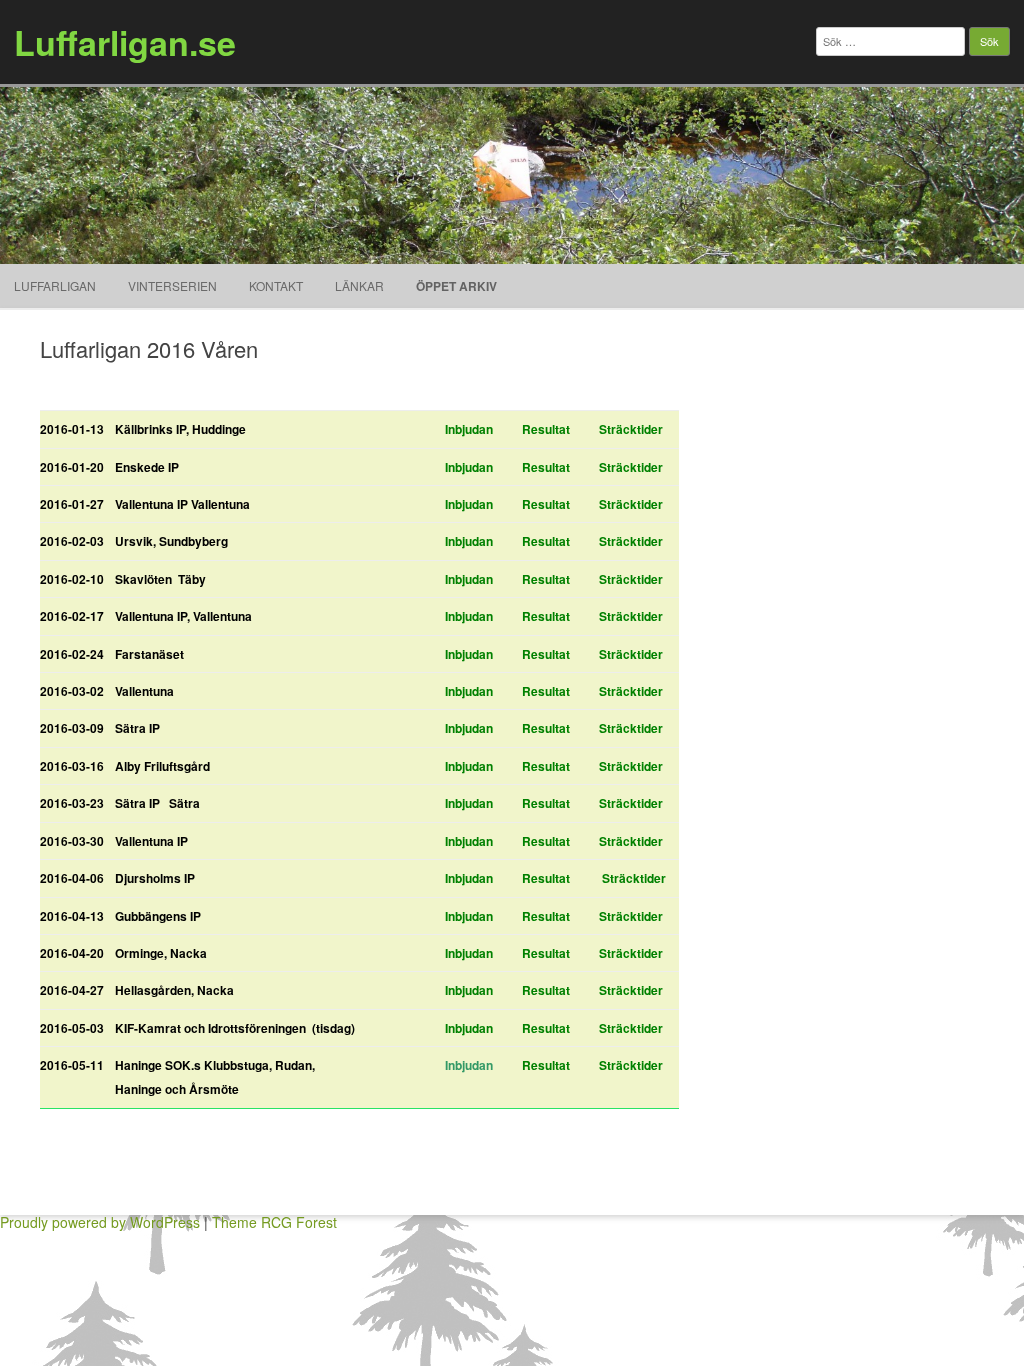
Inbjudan (469, 429)
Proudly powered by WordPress (100, 1222)
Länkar (359, 285)
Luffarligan (55, 285)
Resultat (546, 429)
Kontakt (276, 285)
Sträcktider (631, 429)
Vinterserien (172, 285)
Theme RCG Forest (274, 1222)
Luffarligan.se (125, 42)
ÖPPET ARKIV (456, 286)
